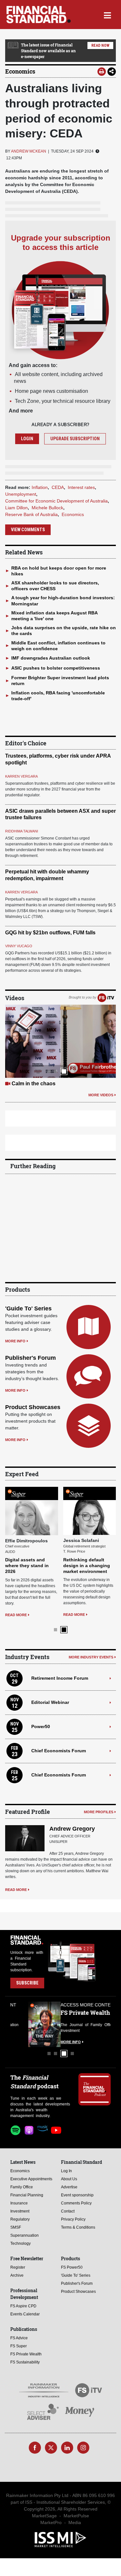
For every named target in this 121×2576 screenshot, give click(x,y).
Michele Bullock (47, 508)
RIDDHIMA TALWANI (22, 831)
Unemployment (21, 494)
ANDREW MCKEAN (29, 151)
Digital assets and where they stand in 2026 (27, 1566)
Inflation (40, 487)
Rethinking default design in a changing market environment (87, 1566)
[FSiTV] (106, 998)
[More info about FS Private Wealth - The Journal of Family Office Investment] (95, 2024)
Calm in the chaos (34, 1084)
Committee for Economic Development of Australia (56, 501)
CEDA (58, 487)
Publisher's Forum (30, 1358)
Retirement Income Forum (60, 1678)
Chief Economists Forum (59, 1751)
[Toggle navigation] (107, 15)
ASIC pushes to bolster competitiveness (56, 668)
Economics (20, 71)
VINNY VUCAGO (19, 946)
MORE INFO (15, 1341)
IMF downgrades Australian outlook (51, 658)
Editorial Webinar (50, 1702)
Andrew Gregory (72, 1829)
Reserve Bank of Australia (31, 514)
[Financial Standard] (39, 15)
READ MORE (16, 1615)
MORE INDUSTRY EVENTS (91, 1657)
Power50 (41, 1726)
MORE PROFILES (99, 1812)
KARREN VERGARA (21, 776)
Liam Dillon (16, 508)
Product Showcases (33, 1407)
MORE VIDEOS (101, 1095)
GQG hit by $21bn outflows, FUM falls (50, 933)
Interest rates (81, 487)
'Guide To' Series (28, 1308)
